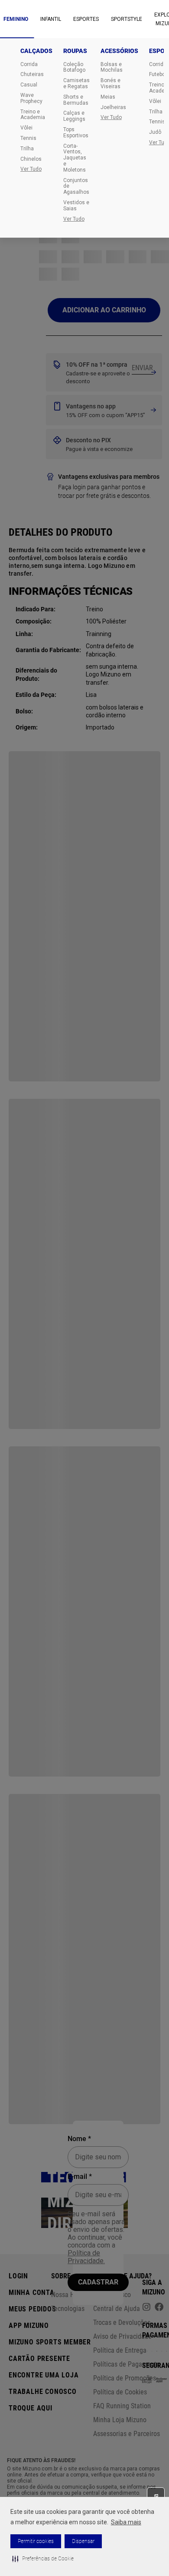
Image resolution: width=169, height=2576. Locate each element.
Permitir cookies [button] (36, 2541)
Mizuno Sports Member (50, 2342)
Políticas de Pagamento (127, 2364)
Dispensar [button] (83, 2541)
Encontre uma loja (44, 2375)
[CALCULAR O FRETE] (143, 368)
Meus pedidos (32, 2309)
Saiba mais (126, 2522)
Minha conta (32, 2293)
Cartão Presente (39, 2359)
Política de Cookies (120, 2392)
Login (18, 2276)
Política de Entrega (120, 2350)
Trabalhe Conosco (43, 2392)
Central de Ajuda (117, 2309)
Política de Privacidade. (86, 2257)
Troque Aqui (31, 2408)
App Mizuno (29, 2326)
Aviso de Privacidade (122, 2336)
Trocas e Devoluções (122, 2322)
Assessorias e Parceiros (127, 2434)
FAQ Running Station (122, 2406)
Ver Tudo (31, 169)
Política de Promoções (125, 2378)
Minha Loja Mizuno (120, 2420)
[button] (43, 2559)
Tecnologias (68, 2309)
